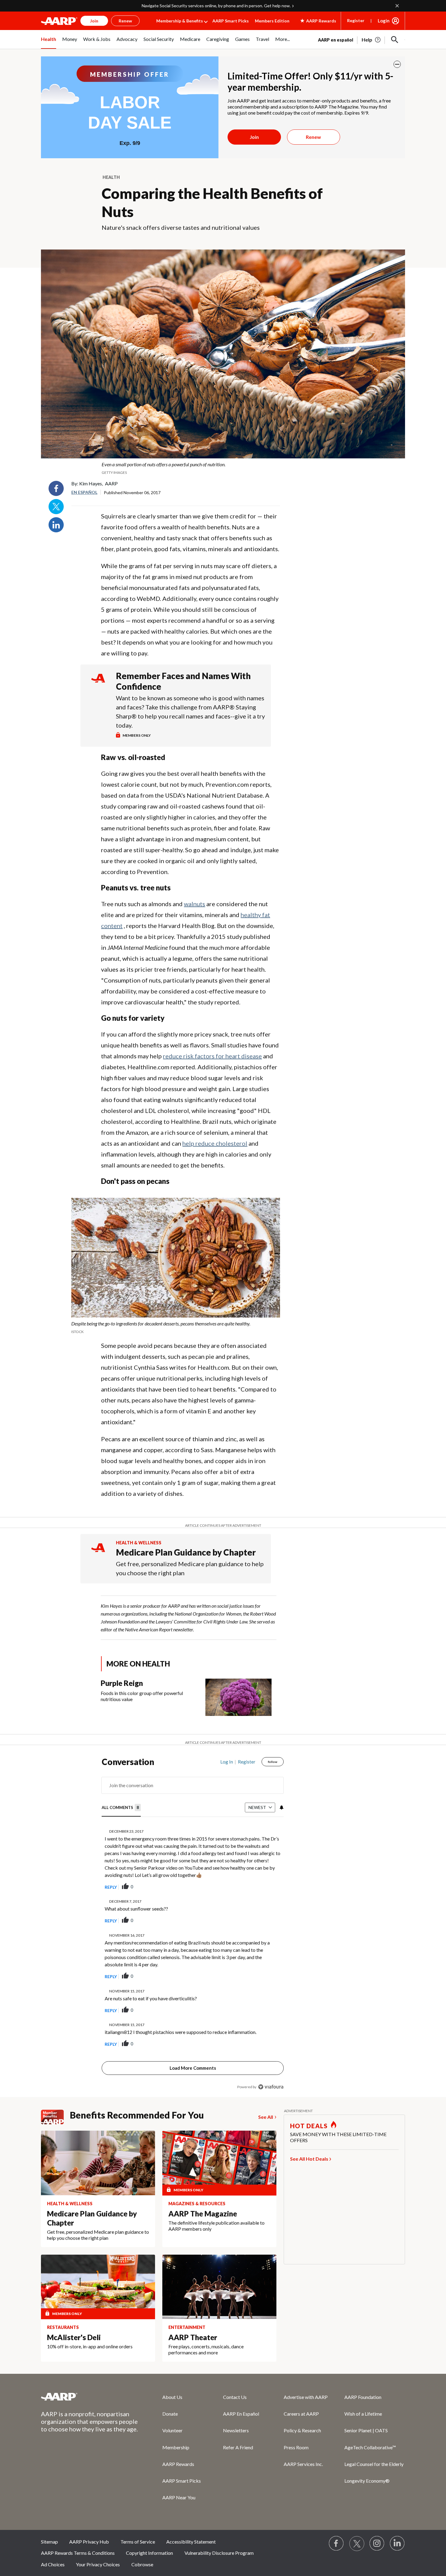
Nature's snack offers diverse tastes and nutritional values (181, 227)
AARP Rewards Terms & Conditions (78, 2553)
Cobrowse (142, 2564)
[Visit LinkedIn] (397, 2544)
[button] (395, 40)
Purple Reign (122, 1683)
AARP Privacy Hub (89, 2542)
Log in (227, 1762)
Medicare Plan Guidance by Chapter (186, 1552)
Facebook (56, 488)
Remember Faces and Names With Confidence (183, 681)
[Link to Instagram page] (377, 2544)
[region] (193, 1926)
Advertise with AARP (306, 2397)
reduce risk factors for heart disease (212, 1056)
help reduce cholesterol (215, 1143)
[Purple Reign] (238, 1697)
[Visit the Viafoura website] (271, 2087)
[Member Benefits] (55, 2117)
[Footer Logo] (90, 2397)
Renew (313, 137)
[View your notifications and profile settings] (281, 1807)
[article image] (372, 40)
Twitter (56, 507)
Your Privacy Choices (98, 2564)
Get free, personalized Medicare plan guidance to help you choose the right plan (190, 1568)
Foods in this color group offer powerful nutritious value (142, 1696)
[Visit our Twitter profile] (357, 2544)
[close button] (397, 64)
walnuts (194, 904)
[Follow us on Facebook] (336, 2544)
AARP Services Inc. (303, 2464)
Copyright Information (149, 2553)
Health (111, 177)
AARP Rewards (178, 2464)
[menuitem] (49, 42)
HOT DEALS (309, 2126)
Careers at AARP (301, 2414)
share (248, 1887)
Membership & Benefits (180, 21)
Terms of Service (138, 2542)
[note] (223, 468)
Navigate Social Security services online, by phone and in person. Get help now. (216, 6)
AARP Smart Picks (231, 21)
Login (384, 21)
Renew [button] (125, 21)
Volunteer (172, 2430)
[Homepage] (59, 21)
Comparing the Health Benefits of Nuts (212, 202)
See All (266, 2117)
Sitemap (49, 2542)
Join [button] (94, 21)
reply (111, 1887)
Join (254, 137)
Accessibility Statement (191, 2542)
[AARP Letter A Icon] (98, 1553)
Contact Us (235, 2397)
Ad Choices (53, 2564)
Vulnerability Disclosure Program (219, 2553)
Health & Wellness (139, 1543)
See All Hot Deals (309, 2159)
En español (84, 492)
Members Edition (272, 21)
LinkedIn (56, 525)
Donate (170, 2414)
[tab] (121, 1808)
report (269, 1887)
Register (356, 20)
